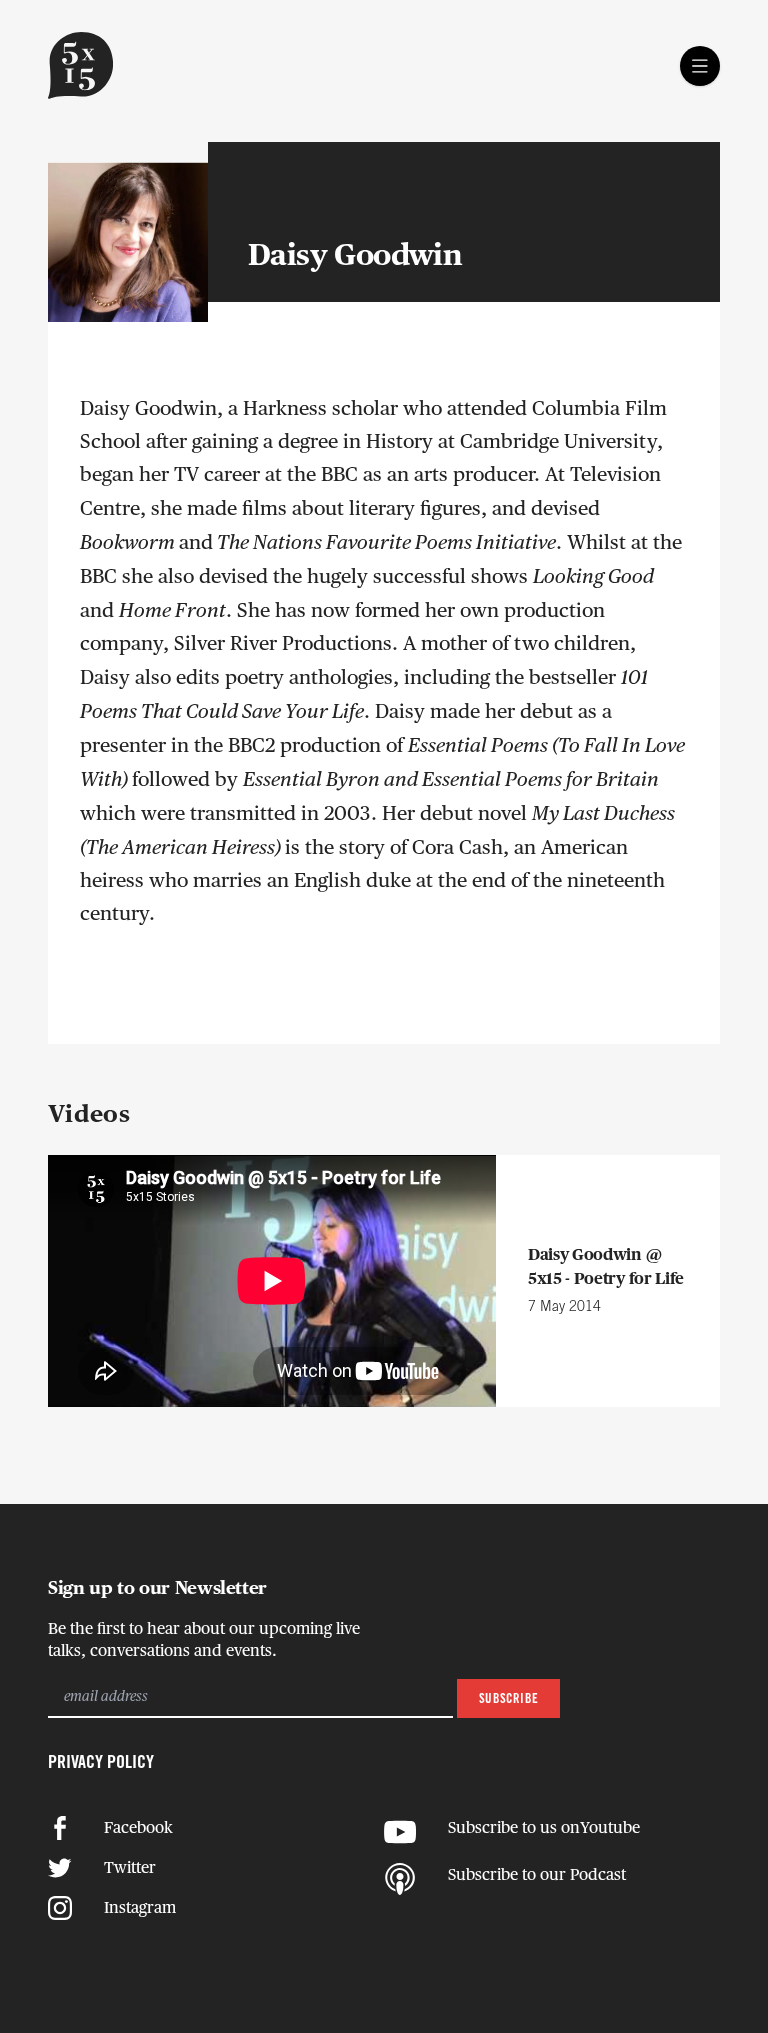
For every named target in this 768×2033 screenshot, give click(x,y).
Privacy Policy (101, 1763)
